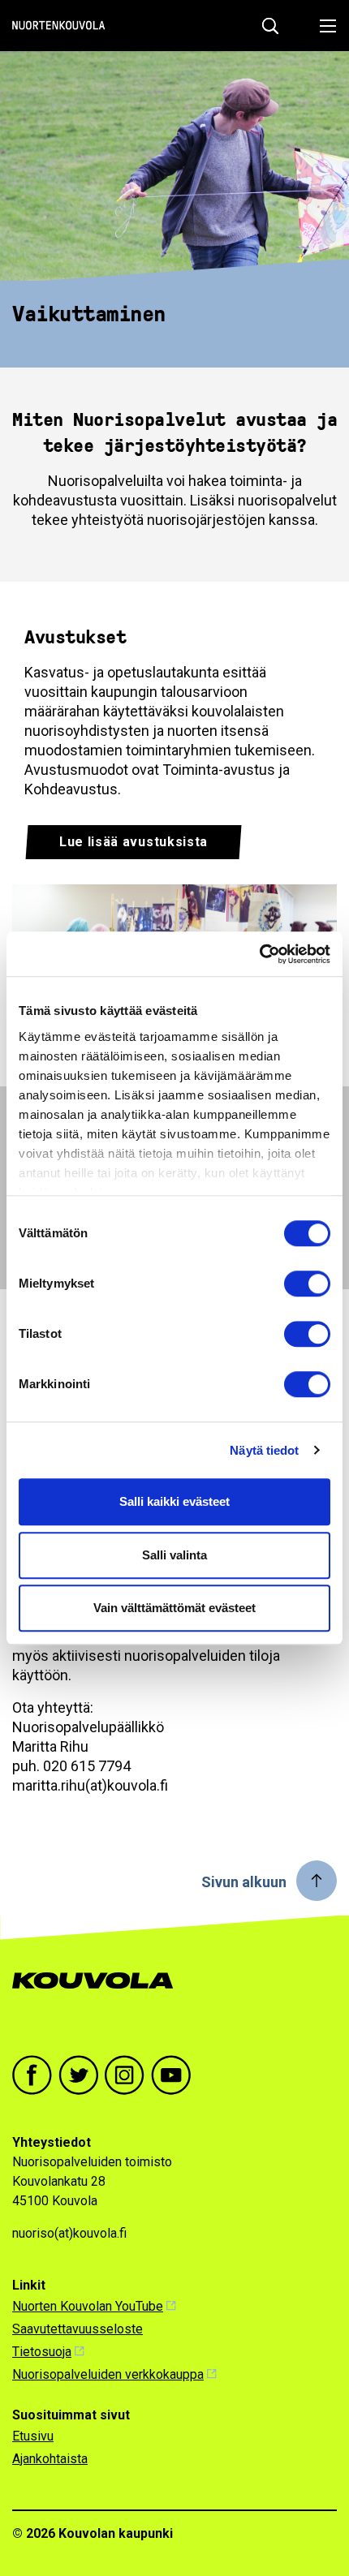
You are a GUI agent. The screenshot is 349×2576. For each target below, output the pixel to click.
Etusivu (33, 2436)
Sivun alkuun (244, 1882)
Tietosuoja (42, 2352)
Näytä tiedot (264, 1450)
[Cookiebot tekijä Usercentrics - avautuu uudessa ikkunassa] (259, 954)
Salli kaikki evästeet (174, 1501)
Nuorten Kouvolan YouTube (88, 2306)
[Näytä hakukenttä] (270, 26)
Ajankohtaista (50, 2459)
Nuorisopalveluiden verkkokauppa (108, 2374)
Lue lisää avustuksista (134, 842)
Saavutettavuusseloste (78, 2329)
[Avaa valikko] (323, 26)
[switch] (307, 1284)
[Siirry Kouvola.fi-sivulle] (99, 1997)
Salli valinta (174, 1555)
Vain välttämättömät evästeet (174, 1608)
